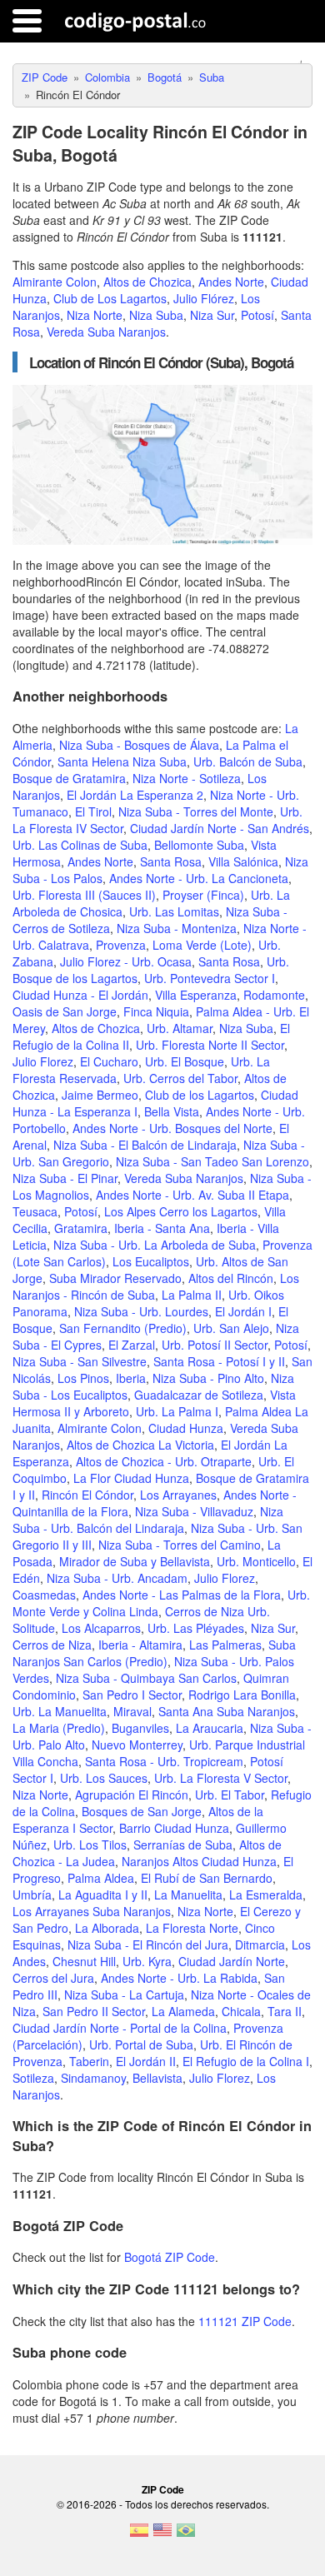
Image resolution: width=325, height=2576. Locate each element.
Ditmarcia (260, 1944)
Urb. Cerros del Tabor (180, 1078)
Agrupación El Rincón (132, 1795)
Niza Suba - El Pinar (65, 1178)
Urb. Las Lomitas (174, 911)
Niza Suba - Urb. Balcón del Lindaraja (148, 1520)
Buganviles (140, 1728)
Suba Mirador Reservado (115, 1278)
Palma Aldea (101, 1878)
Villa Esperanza (196, 995)
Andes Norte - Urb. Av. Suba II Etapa (192, 1195)
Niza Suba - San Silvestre (80, 1361)
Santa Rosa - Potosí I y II (219, 1361)
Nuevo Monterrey (137, 1745)
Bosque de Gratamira (69, 778)
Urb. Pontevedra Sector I (210, 978)
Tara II (285, 2011)
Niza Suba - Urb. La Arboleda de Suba (155, 1245)
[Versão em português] (186, 2535)
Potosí (257, 315)
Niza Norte (95, 315)
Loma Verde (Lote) (202, 945)
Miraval (132, 1711)
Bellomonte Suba (199, 845)
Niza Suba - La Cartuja (124, 1994)
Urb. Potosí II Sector (215, 1345)
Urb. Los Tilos (90, 1845)
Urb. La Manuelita (60, 1711)
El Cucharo (109, 1061)
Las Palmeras (225, 1645)
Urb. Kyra (147, 1961)
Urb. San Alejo (231, 1328)
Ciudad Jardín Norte (232, 1961)
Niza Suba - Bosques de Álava (139, 745)
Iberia (131, 1378)
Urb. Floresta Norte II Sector (210, 1045)
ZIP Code (163, 2489)
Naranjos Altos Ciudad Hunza (199, 1861)
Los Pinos (83, 1378)
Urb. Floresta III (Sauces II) (84, 895)
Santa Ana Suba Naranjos (227, 1711)
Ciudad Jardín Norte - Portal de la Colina (120, 2028)
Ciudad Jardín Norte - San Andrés (220, 828)
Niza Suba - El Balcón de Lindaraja (145, 1145)
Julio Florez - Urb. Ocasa (126, 961)
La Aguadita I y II (103, 1895)
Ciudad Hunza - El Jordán (80, 995)
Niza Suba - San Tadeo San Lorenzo (212, 1161)
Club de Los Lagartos (110, 298)
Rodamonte (274, 995)
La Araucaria (210, 1728)
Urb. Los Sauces (104, 1778)
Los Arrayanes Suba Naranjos (92, 1911)
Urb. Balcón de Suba (248, 761)
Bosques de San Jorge (142, 1811)
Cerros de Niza (52, 1645)
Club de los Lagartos (200, 1095)
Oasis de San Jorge (65, 1011)
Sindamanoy (93, 2078)
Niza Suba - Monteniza (177, 928)
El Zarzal (132, 1345)
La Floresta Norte (192, 1928)
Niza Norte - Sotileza (187, 778)
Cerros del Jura (53, 1978)
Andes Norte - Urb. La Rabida (179, 1978)
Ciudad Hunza (186, 1428)
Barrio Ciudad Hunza (174, 1828)
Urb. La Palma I (177, 1411)
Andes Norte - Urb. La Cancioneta (199, 878)
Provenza (121, 945)
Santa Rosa (171, 861)
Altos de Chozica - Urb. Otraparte (164, 1461)
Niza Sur (212, 315)
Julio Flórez (204, 298)
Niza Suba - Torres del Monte (196, 811)
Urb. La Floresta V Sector (221, 1778)
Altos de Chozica (147, 282)
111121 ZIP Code (245, 2321)
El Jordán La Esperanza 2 (135, 795)
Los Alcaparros (101, 1628)
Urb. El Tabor (230, 1795)
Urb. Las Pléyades (196, 1628)
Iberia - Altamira (140, 1645)
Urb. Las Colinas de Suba (80, 845)
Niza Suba (156, 315)
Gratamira (81, 1228)
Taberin (89, 2061)
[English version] (162, 2535)
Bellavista (157, 2078)
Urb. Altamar (180, 1028)
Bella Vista (172, 1111)
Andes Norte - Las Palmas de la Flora (182, 1595)
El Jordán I (243, 1311)
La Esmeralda (266, 1895)
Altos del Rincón (231, 1278)
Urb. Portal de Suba (141, 2044)
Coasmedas (44, 1595)
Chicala (241, 2011)
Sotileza (33, 2078)
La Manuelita (188, 1895)
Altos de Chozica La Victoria (140, 1445)
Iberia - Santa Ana (162, 1228)
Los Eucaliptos (151, 1261)
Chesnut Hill (84, 1961)
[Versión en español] (139, 2535)
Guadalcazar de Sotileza (199, 1395)
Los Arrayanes (178, 1495)
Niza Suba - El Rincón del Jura (148, 1944)
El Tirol (93, 811)
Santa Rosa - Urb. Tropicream (164, 1761)
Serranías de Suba (183, 1845)
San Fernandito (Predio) (123, 1328)
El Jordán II (146, 2061)
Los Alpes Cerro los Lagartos (181, 1211)
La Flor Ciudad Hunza (131, 1478)
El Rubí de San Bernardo (207, 1878)
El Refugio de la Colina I (246, 2061)
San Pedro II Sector (94, 2011)
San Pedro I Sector (132, 1695)
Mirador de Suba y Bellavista (135, 1561)
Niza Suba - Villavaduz (194, 1511)
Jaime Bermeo (100, 1095)
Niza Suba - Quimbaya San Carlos (146, 1678)
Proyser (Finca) (203, 895)
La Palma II (192, 1295)
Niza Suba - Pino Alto (208, 1378)
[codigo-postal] (135, 21)
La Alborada (107, 1928)
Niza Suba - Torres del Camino (180, 1545)
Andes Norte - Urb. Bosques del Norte (172, 1128)
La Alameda (183, 2011)
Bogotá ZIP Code (170, 2257)
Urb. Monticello (256, 1561)
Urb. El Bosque (185, 1061)
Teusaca (35, 1211)
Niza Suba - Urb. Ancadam (117, 1578)
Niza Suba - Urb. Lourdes (141, 1311)
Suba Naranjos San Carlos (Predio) (154, 1653)
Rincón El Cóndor (87, 1495)
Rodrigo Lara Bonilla (242, 1695)
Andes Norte (231, 282)
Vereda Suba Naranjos (106, 332)
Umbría (32, 1895)
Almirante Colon (55, 282)
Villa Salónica (243, 861)
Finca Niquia (156, 1011)
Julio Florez (43, 1061)
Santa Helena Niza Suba (122, 761)
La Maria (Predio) (59, 1728)
